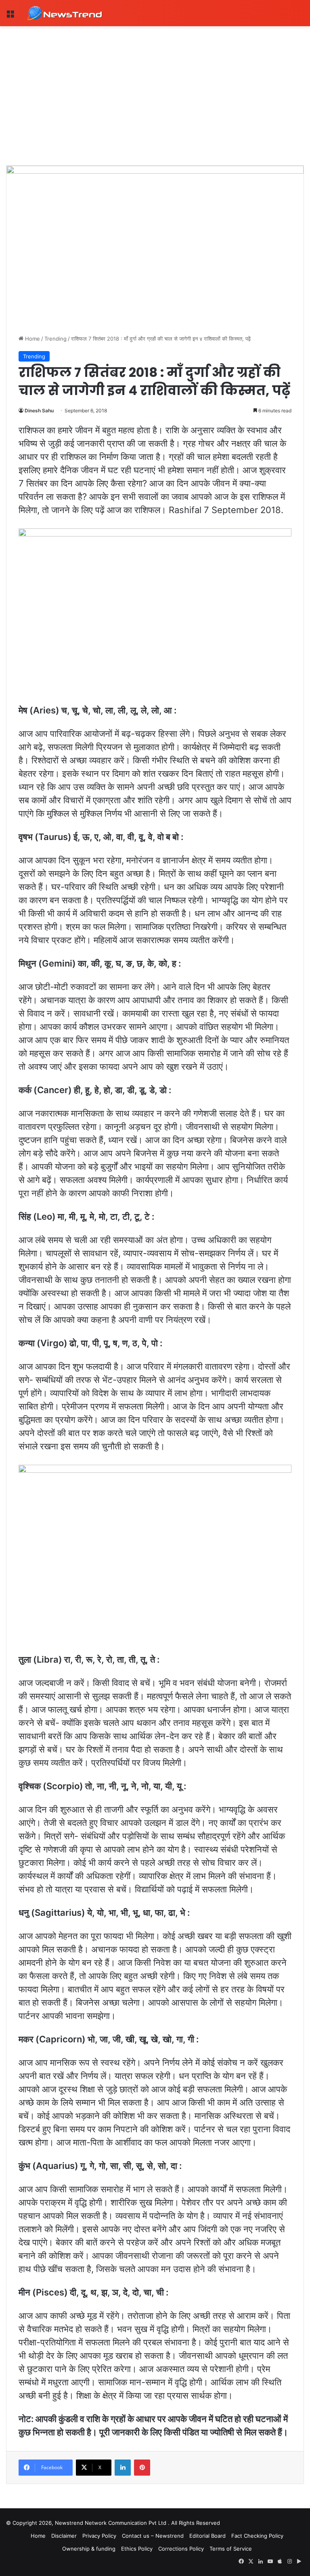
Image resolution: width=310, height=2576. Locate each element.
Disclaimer (64, 2536)
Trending (56, 339)
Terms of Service (231, 2549)
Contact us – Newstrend (153, 2536)
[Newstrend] (65, 13)
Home (32, 339)
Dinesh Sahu (39, 411)
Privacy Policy (99, 2536)
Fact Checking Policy (257, 2536)
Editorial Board (207, 2536)
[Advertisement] (155, 87)
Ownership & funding (89, 2549)
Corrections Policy (181, 2549)
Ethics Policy (137, 2549)
